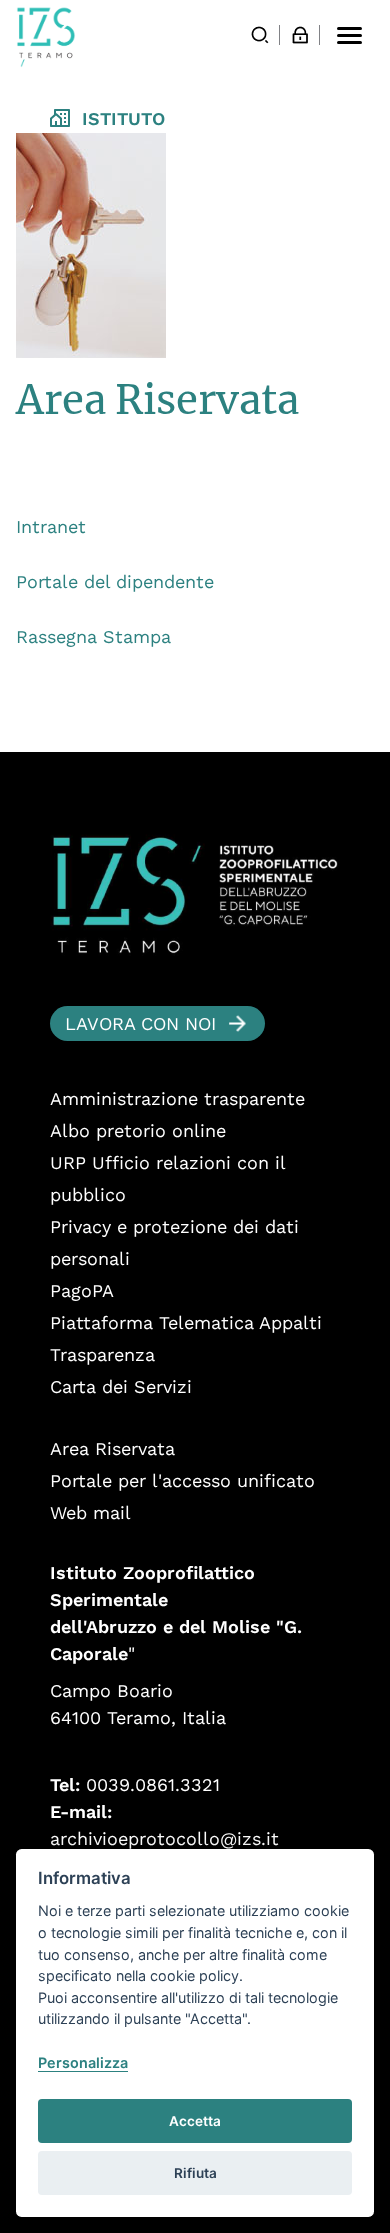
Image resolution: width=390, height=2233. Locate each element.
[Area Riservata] (300, 35)
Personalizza (83, 2062)
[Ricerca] (260, 35)
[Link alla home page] (46, 37)
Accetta (195, 2121)
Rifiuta (195, 2173)
